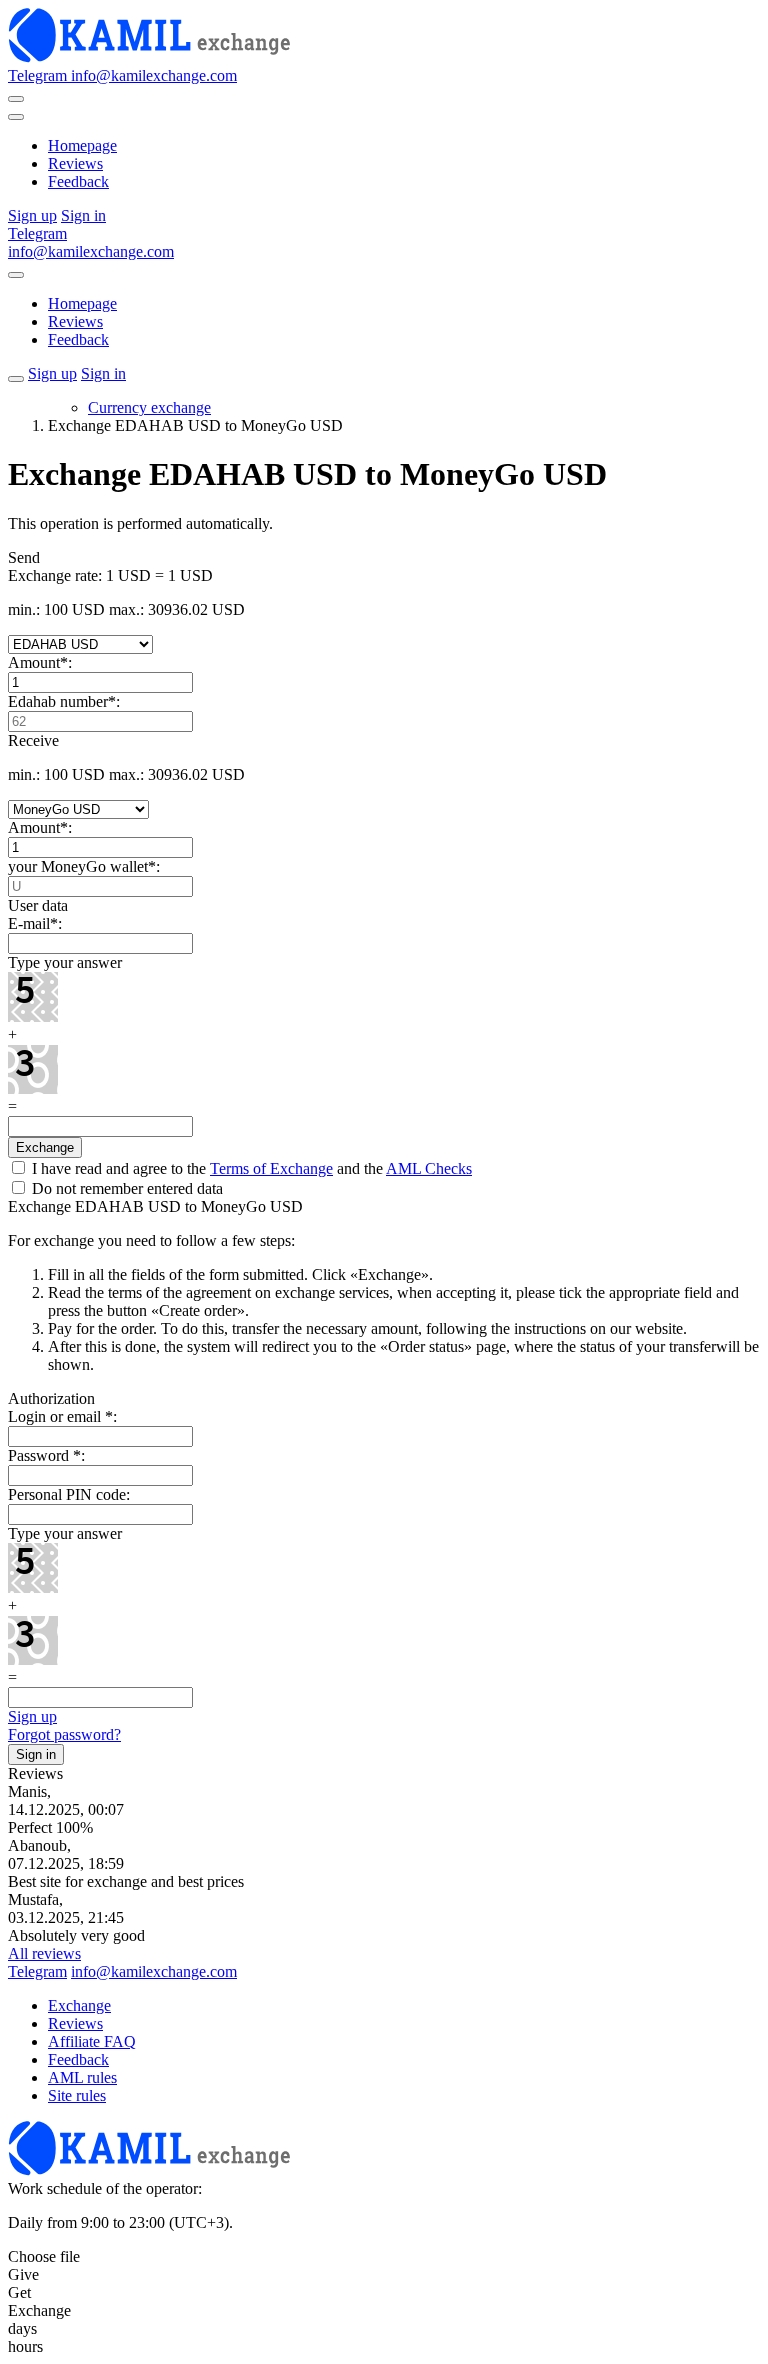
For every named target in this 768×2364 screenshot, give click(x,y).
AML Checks (429, 1168)
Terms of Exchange (271, 1168)
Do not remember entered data (125, 1188)
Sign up (32, 1716)
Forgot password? (64, 1734)
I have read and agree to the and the (250, 1168)
